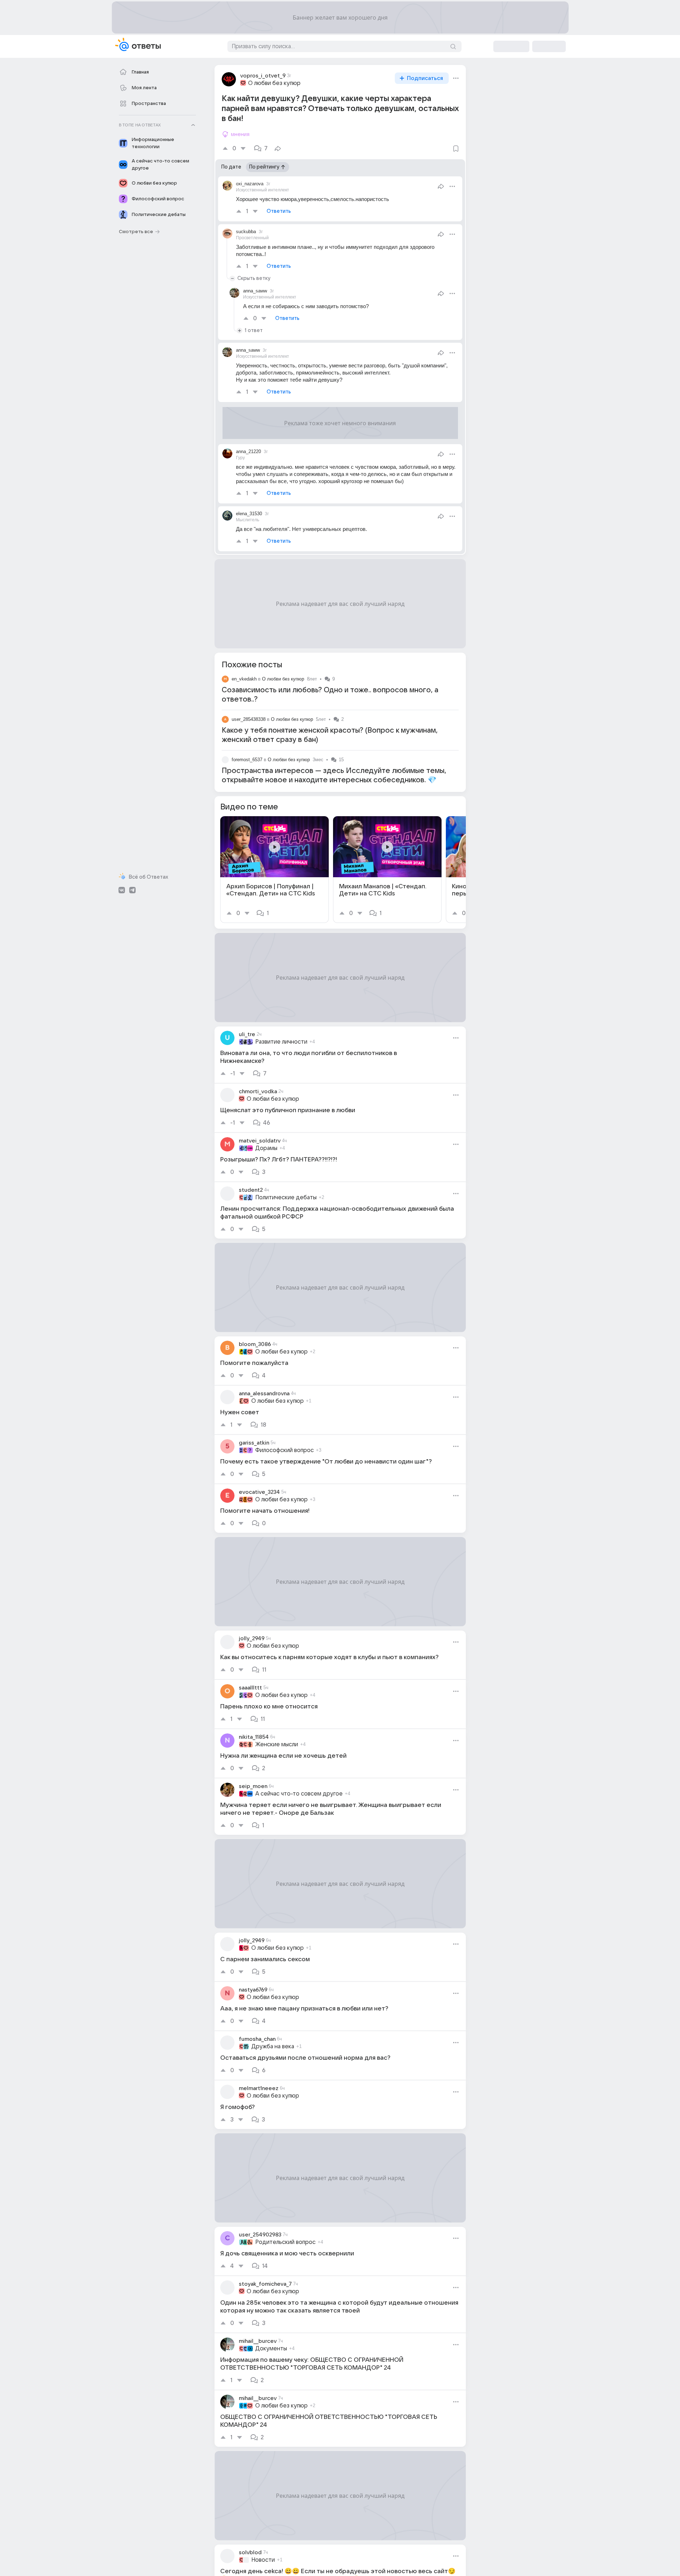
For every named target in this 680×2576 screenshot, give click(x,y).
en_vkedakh (244, 679)
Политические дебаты (286, 1197)
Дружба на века (273, 2047)
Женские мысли (277, 1744)
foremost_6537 (247, 760)
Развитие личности (281, 1042)
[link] (274, 870)
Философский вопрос (284, 1450)
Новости (263, 2560)
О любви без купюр (274, 83)
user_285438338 (249, 719)
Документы (271, 2349)
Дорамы (266, 1148)
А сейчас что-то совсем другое (299, 1794)
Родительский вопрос (285, 2242)
